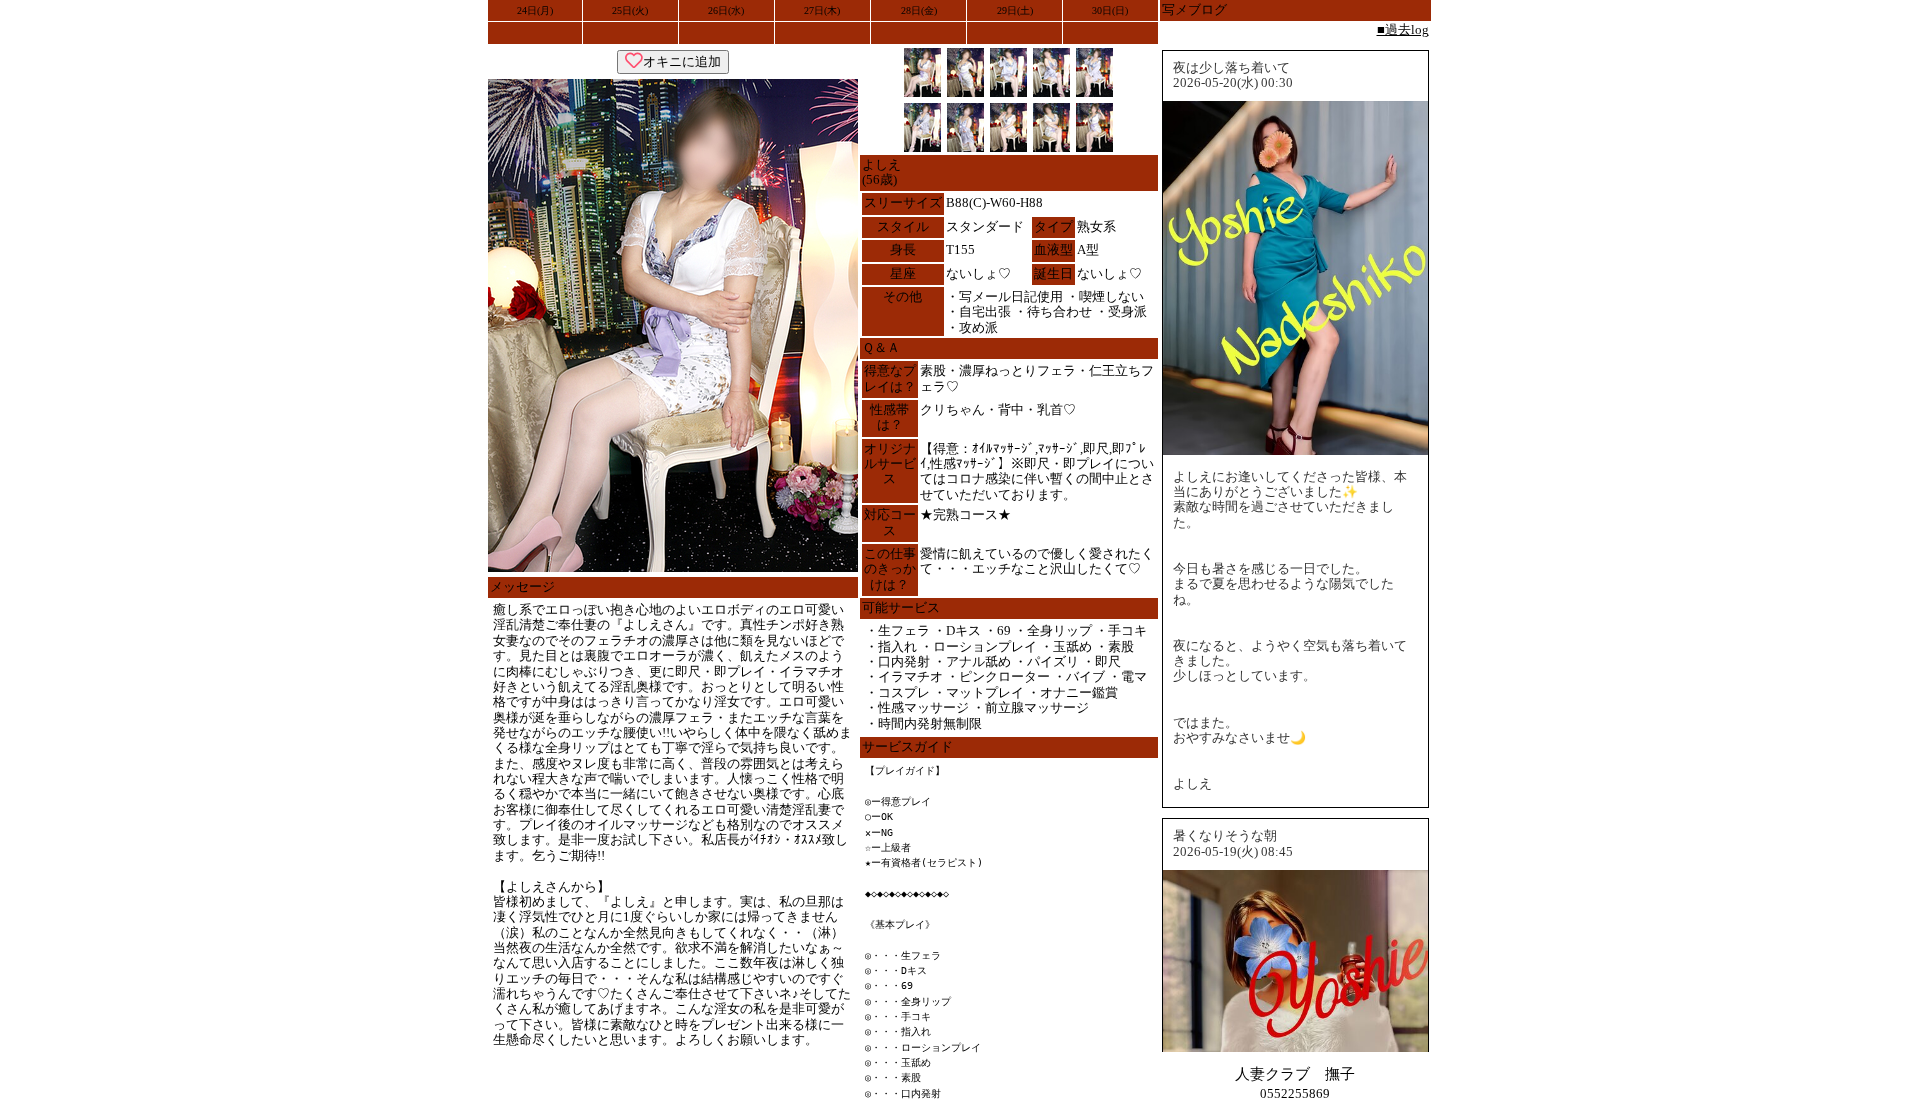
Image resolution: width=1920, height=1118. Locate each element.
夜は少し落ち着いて (1231, 68)
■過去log (1403, 30)
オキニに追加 (682, 61)
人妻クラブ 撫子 (1295, 1073)
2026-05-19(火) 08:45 (1233, 852)
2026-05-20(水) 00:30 (1233, 83)
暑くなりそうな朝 (1225, 836)
